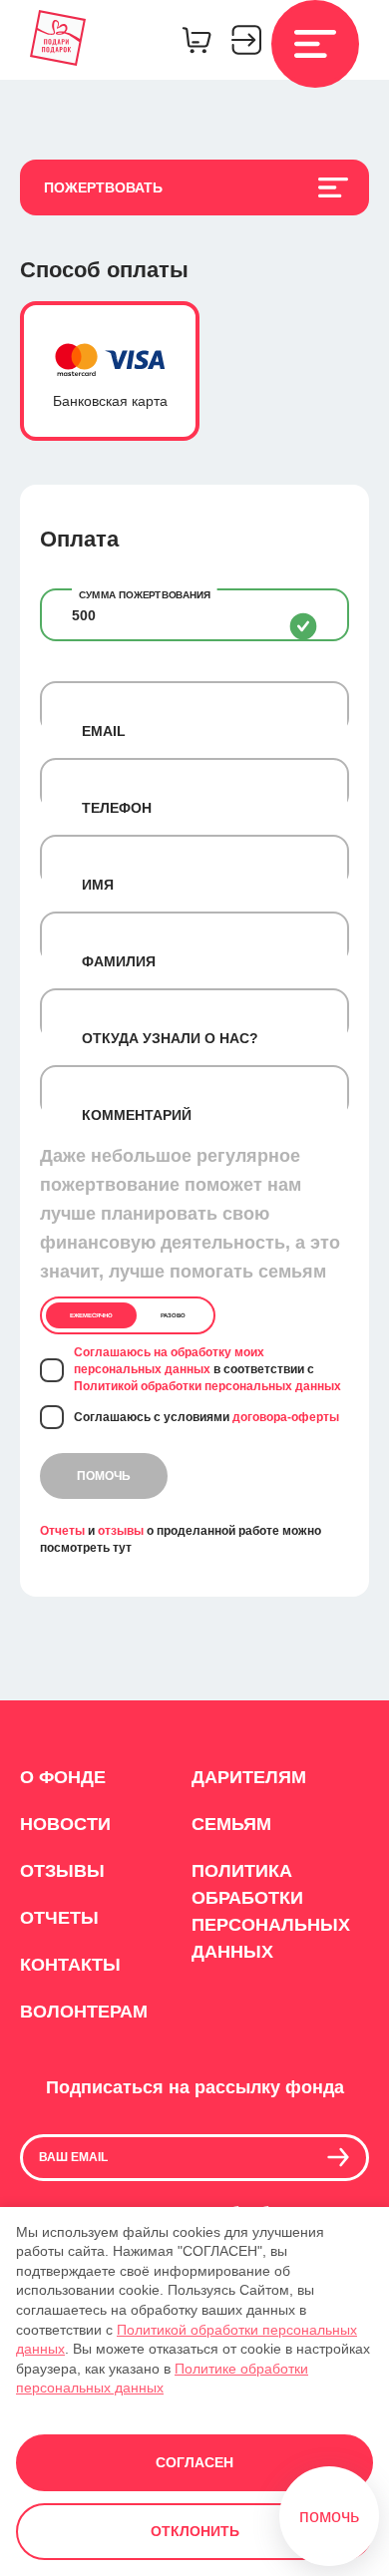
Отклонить (195, 2531)
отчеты (59, 1918)
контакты (70, 1965)
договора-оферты (286, 1417)
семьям (231, 1824)
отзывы (121, 1531)
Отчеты (62, 1531)
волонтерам (84, 2012)
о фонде (63, 1777)
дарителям (249, 1777)
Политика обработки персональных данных (269, 1911)
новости (65, 1824)
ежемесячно (91, 1315)
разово (173, 1315)
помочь (104, 1476)
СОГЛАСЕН (194, 2462)
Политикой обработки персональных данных (207, 1386)
